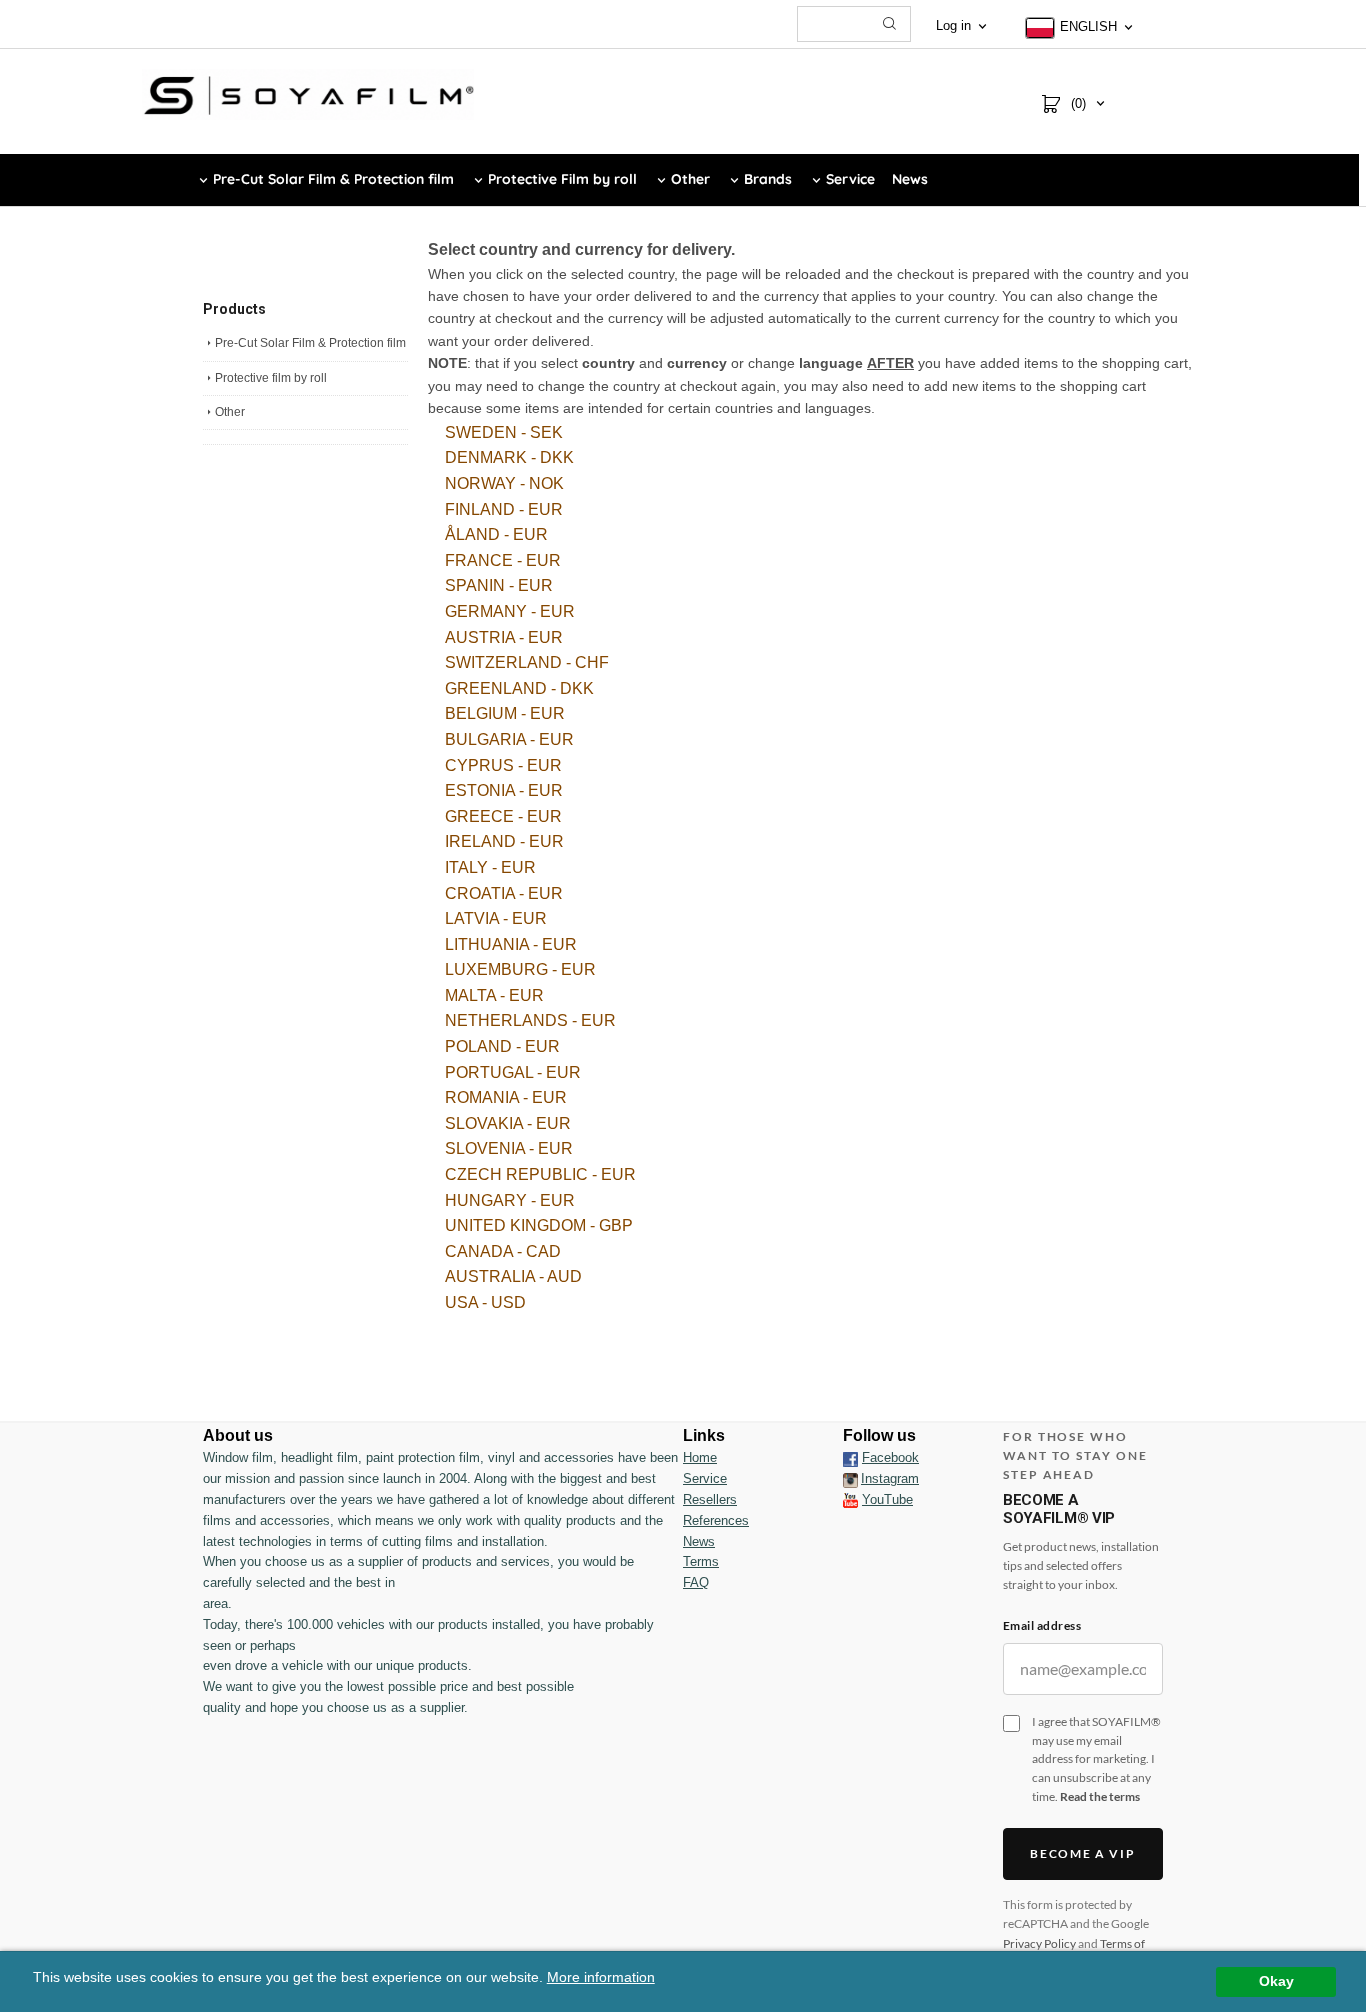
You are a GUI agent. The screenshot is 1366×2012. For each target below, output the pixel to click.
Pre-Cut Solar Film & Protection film (310, 343)
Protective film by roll (271, 378)
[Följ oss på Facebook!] (850, 1458)
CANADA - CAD (503, 1251)
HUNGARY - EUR (510, 1200)
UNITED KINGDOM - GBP (539, 1225)
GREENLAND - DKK (519, 688)
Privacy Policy (1039, 1943)
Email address (1042, 1625)
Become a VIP (1082, 1853)
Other (230, 412)
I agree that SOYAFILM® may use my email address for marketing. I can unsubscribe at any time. (1096, 1758)
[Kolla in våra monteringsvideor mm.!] (850, 1499)
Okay (1276, 1981)
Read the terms (1100, 1796)
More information (601, 1977)
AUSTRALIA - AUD (513, 1276)
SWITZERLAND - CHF (527, 662)
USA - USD (485, 1302)
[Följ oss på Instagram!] (850, 1479)
